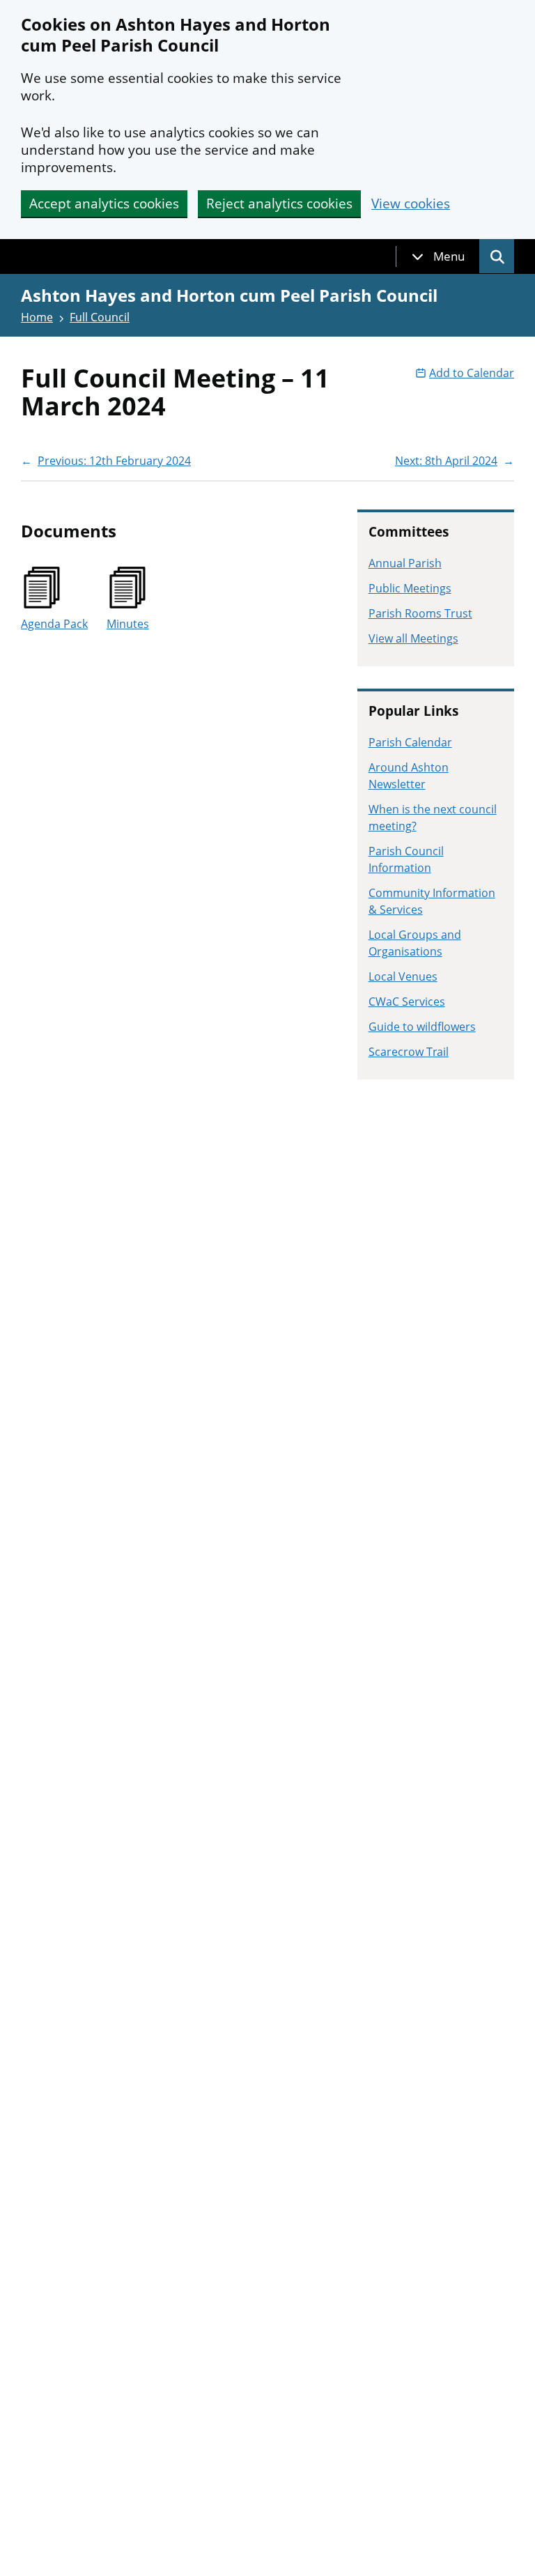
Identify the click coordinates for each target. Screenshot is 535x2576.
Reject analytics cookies (279, 204)
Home (37, 317)
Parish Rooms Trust (420, 613)
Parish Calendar (410, 742)
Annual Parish (405, 563)
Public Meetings (410, 588)
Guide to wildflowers (422, 1027)
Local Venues (403, 976)
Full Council (100, 317)
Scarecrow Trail (409, 1052)
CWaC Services (407, 1002)
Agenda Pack (54, 624)
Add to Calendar (472, 373)
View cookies (411, 204)
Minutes (128, 624)
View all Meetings (413, 638)
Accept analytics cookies (104, 204)
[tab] (438, 256)
